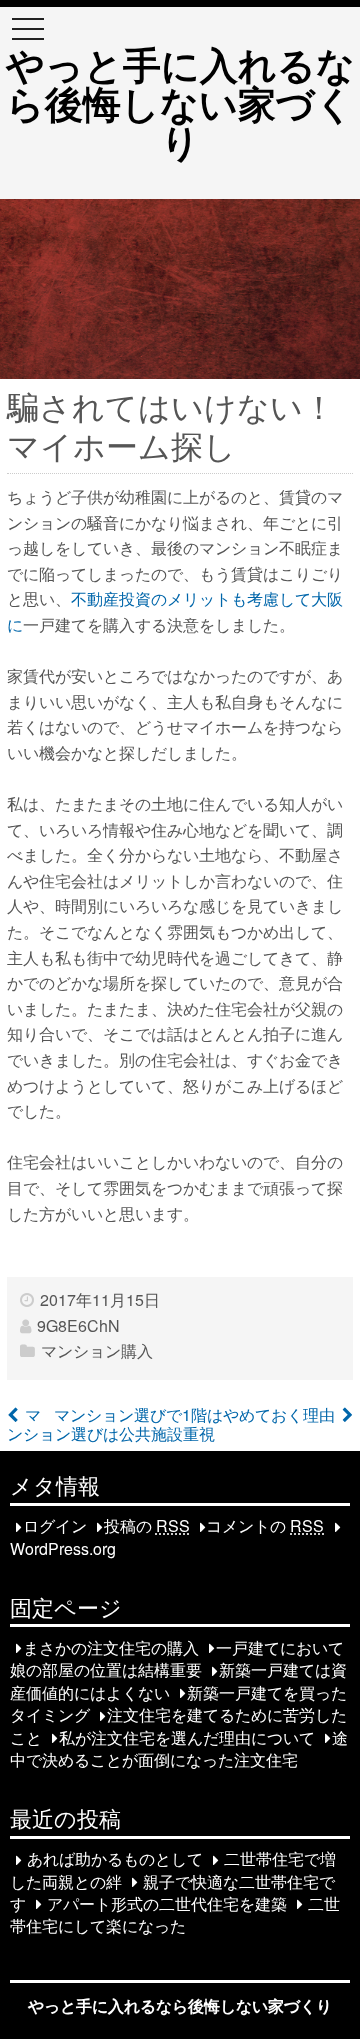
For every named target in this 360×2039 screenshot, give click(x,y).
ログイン (55, 1526)
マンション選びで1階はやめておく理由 (194, 1414)
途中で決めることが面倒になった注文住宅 (179, 1748)
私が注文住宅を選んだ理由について (187, 1737)
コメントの (265, 1526)
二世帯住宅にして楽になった (175, 1914)
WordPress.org (63, 1548)
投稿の (147, 1526)
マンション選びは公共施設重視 (111, 1424)
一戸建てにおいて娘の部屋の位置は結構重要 (177, 1658)
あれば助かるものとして (115, 1859)
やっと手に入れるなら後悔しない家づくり (180, 102)
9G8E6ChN (78, 1325)
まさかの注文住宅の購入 (111, 1647)
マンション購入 (97, 1350)
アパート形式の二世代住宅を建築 (167, 1903)
